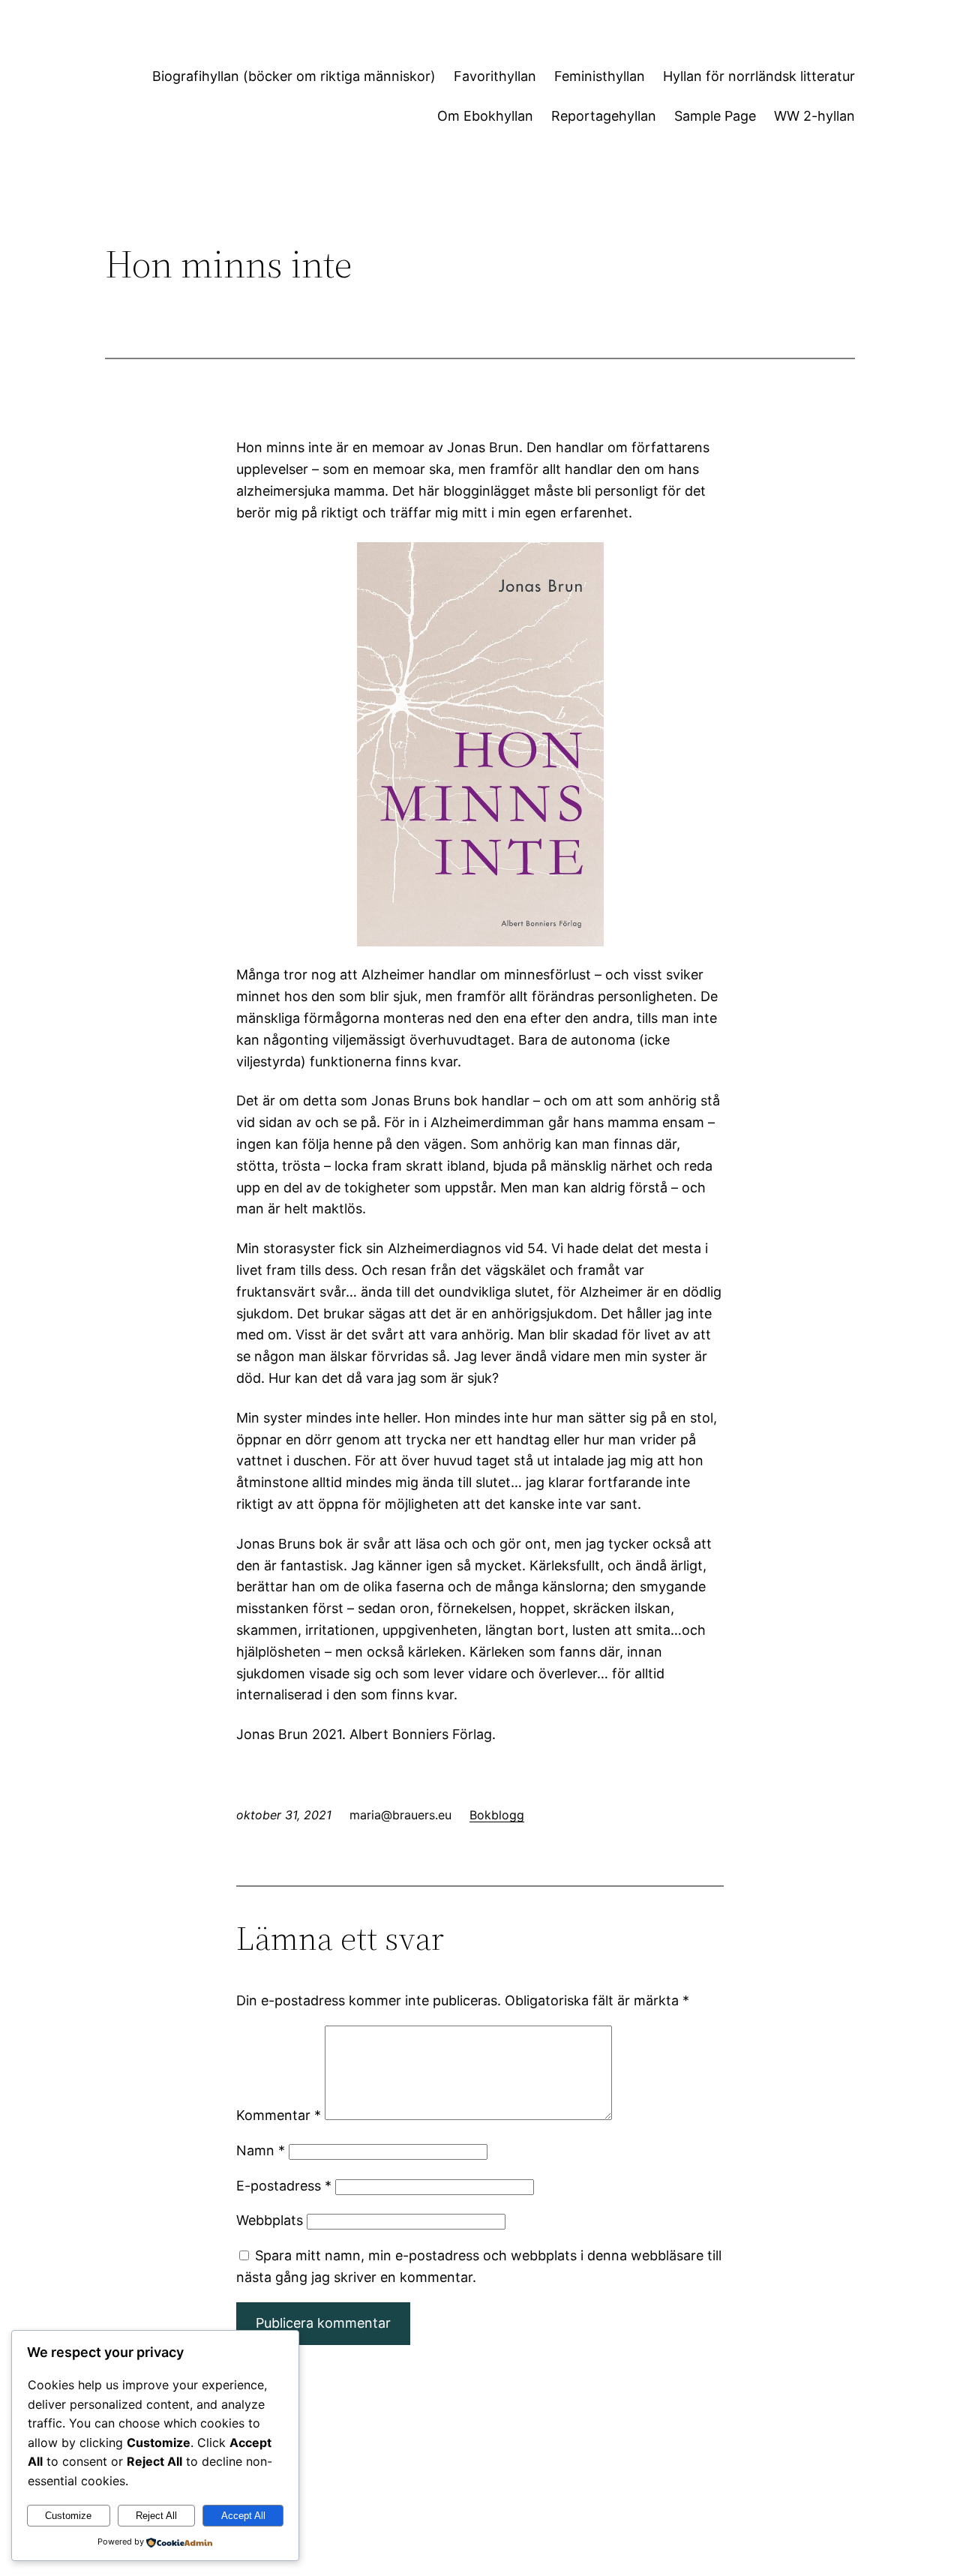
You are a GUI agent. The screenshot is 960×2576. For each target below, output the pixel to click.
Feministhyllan (600, 76)
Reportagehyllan (604, 116)
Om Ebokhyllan (485, 116)
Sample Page (715, 116)
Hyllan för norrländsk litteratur (759, 76)
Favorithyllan (495, 76)
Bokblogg (497, 1815)
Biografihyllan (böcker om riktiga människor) (294, 76)
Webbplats (270, 2220)
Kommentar (279, 2115)
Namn (261, 2150)
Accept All (243, 2516)
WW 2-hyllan (814, 116)
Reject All (156, 2516)
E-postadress (284, 2186)
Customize (68, 2516)
